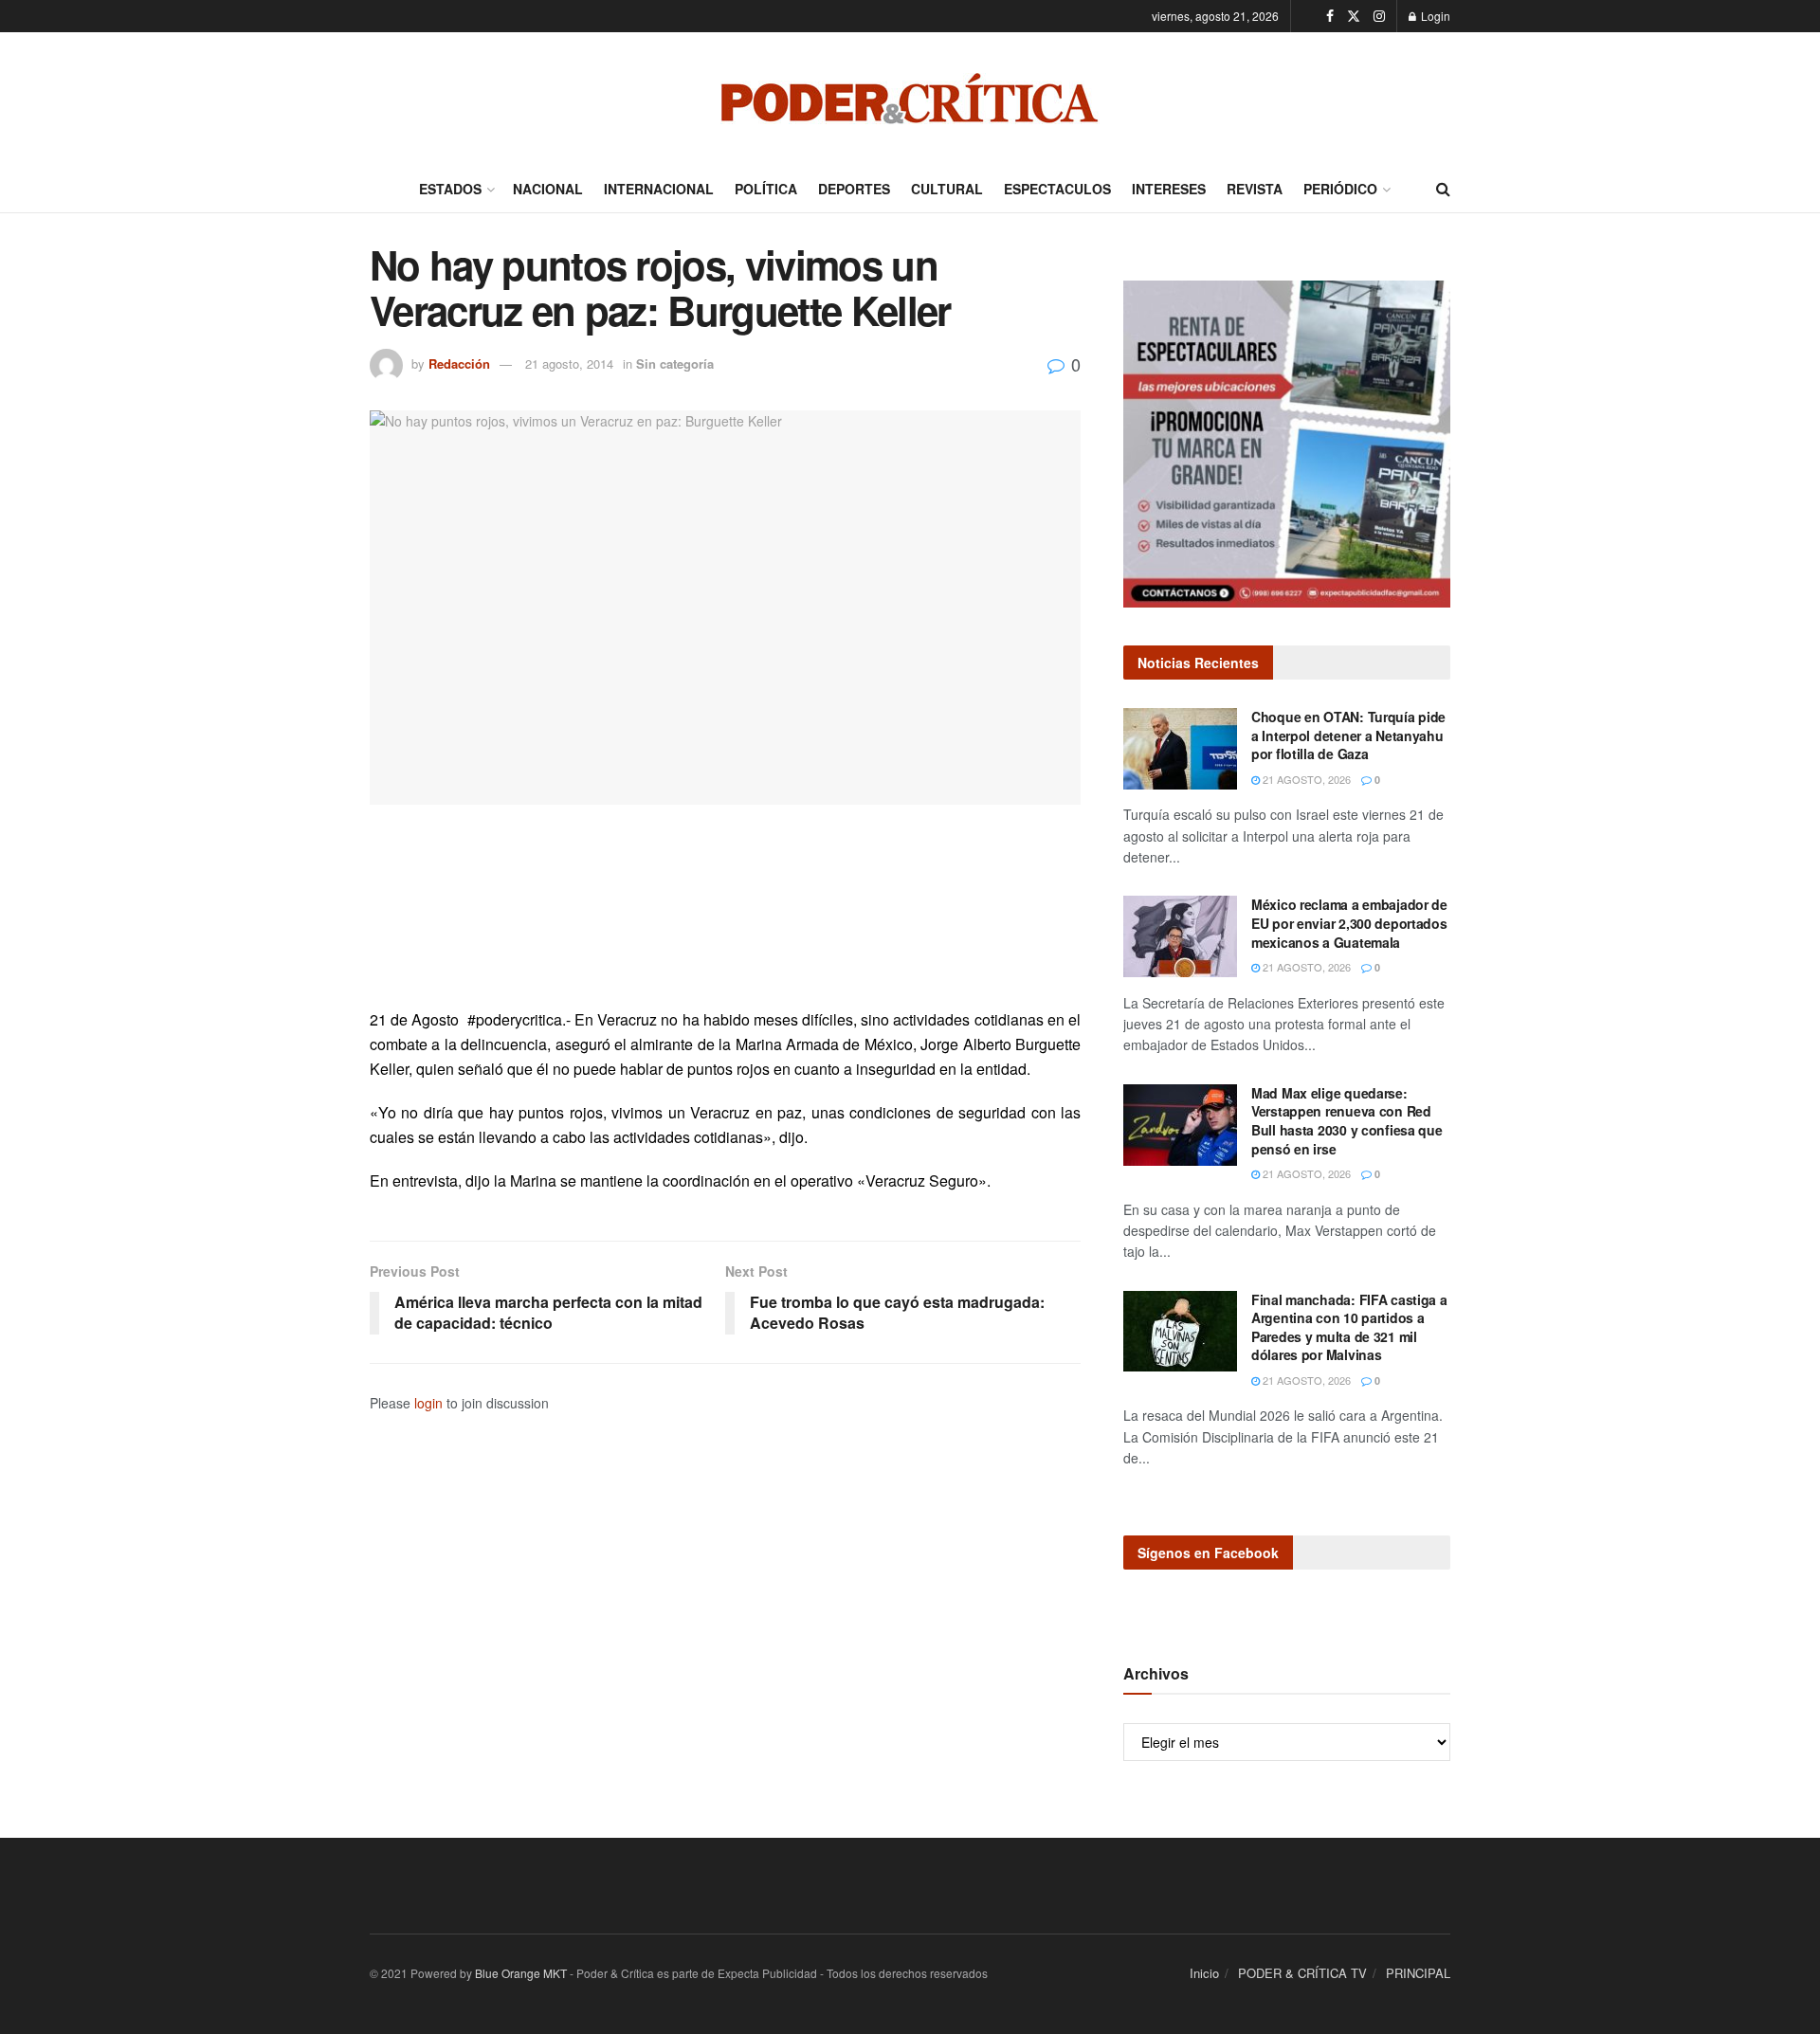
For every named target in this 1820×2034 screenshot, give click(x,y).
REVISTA (1255, 189)
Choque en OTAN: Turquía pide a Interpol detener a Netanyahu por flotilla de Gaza (1348, 735)
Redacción (459, 363)
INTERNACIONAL (659, 189)
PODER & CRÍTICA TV (1302, 1973)
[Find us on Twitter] (1354, 16)
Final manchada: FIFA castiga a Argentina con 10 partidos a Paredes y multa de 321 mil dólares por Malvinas (1349, 1327)
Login (1434, 16)
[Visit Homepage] (910, 99)
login (428, 1403)
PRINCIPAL (1418, 1973)
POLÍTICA (766, 189)
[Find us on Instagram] (1379, 16)
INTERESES (1169, 189)
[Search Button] (1443, 189)
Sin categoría (675, 363)
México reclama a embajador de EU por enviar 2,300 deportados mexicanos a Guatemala (1349, 923)
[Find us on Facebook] (1330, 16)
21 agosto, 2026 (1305, 779)
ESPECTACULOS (1057, 189)
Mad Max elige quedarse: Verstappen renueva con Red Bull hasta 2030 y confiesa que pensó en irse (1347, 1121)
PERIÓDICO (1340, 189)
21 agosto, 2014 (569, 363)
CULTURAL (947, 189)
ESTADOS (450, 189)
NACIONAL (548, 189)
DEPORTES (854, 189)
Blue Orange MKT (521, 1973)
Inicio (1204, 1973)
